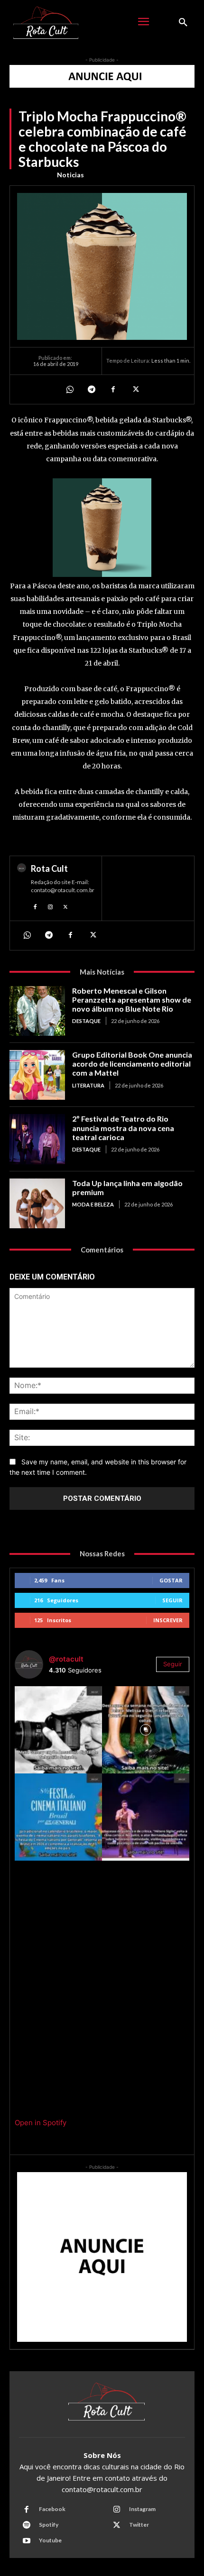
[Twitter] (135, 389)
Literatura (88, 1085)
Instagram (142, 2509)
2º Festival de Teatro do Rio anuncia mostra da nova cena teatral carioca (123, 1128)
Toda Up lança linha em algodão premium (127, 1188)
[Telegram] (91, 389)
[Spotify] (27, 2525)
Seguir (172, 1600)
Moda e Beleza (93, 1204)
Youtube (50, 2540)
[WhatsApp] (69, 389)
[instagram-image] (58, 1730)
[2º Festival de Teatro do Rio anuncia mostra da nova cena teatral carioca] (37, 1139)
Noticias (70, 175)
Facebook (52, 2509)
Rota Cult (49, 868)
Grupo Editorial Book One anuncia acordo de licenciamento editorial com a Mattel (132, 1064)
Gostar (171, 1580)
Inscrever (168, 1620)
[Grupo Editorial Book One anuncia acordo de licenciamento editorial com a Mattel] (37, 1075)
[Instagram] (50, 906)
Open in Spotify (41, 2123)
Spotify (49, 2525)
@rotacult (66, 1659)
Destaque (86, 1021)
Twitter (139, 2525)
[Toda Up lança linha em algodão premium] (37, 1203)
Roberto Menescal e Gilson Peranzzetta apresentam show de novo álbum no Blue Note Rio (132, 1000)
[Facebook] (113, 389)
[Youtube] (27, 2541)
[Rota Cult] (22, 888)
